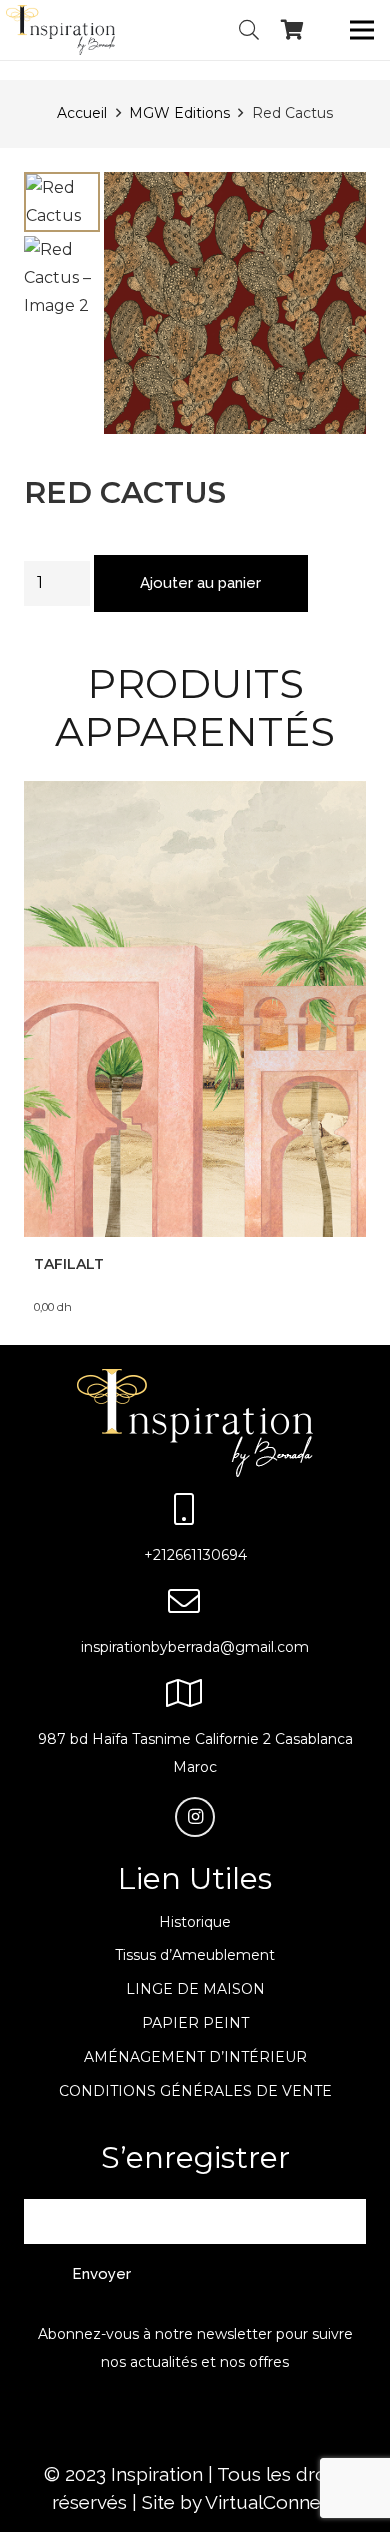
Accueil (82, 113)
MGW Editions (179, 113)
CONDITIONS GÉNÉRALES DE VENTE (195, 2091)
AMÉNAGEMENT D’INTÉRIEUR (195, 2057)
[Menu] (362, 30)
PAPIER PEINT (195, 2023)
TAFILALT (69, 1264)
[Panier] (293, 30)
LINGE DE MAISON (195, 1989)
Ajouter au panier (200, 583)
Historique (195, 1922)
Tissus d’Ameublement (195, 1955)
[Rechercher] (249, 30)
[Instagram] (195, 1817)
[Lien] (60, 30)
